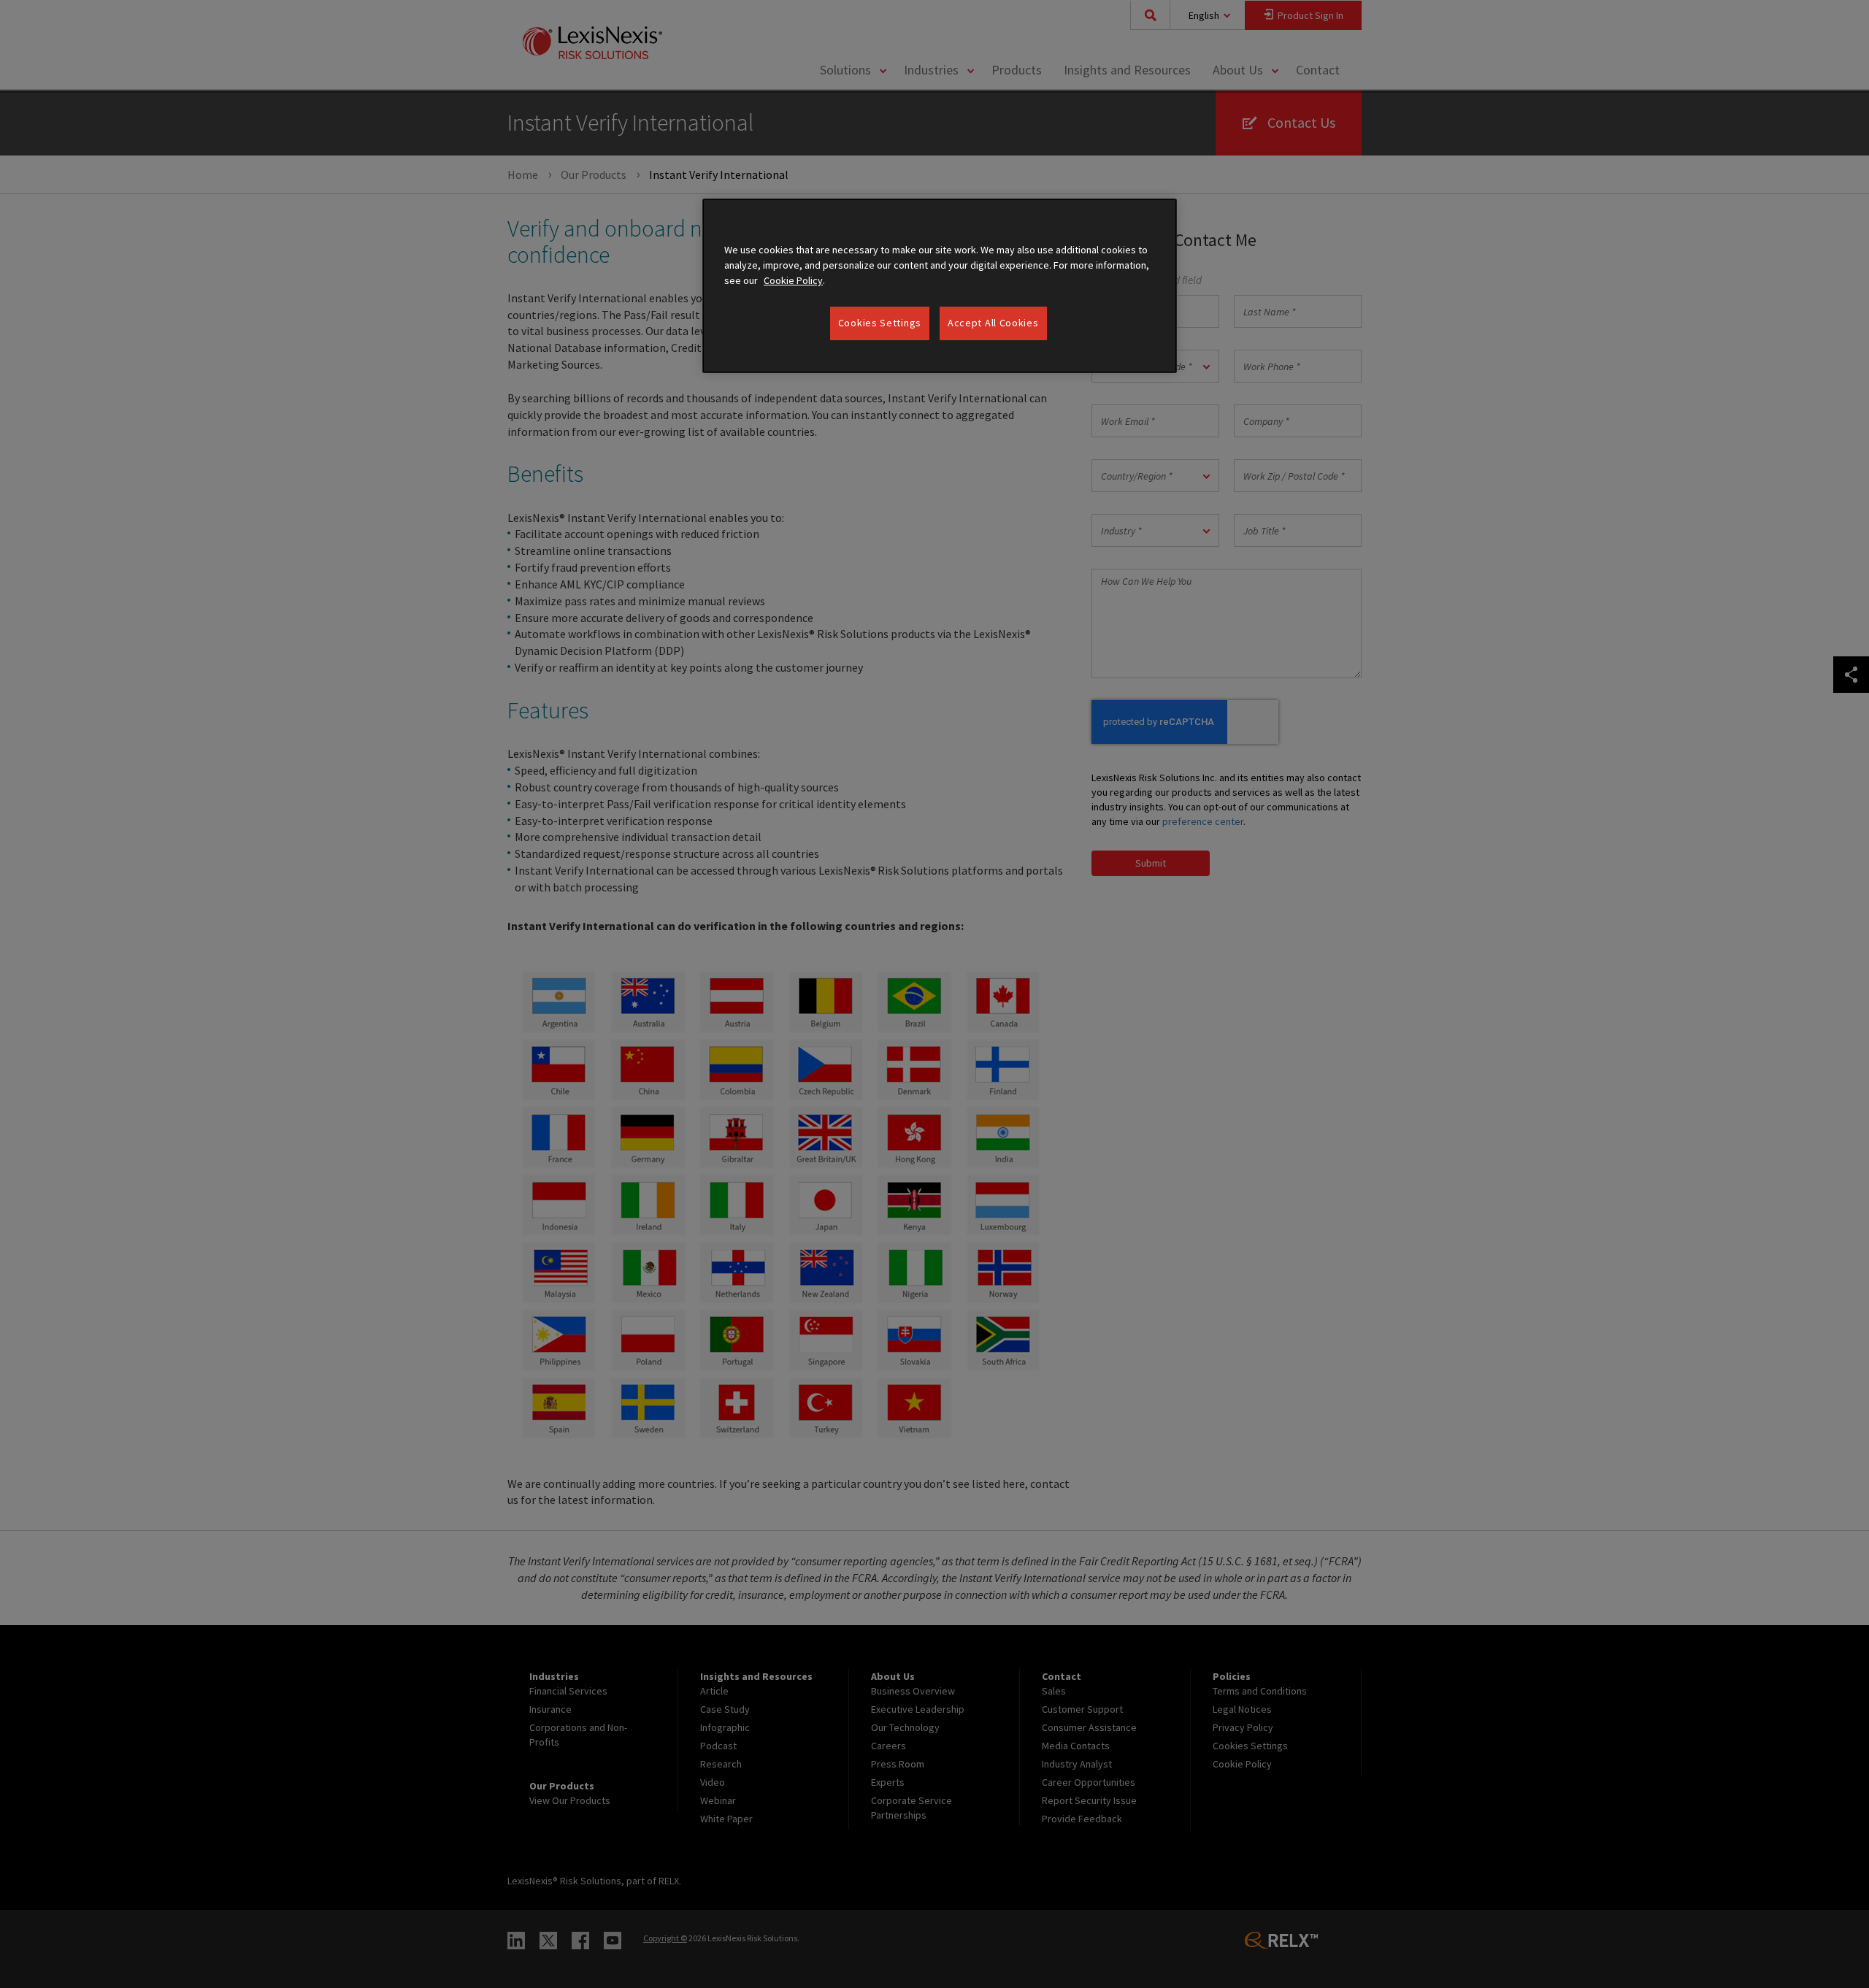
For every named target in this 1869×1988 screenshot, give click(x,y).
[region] (940, 286)
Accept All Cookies (993, 323)
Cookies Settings (880, 323)
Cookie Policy (793, 280)
